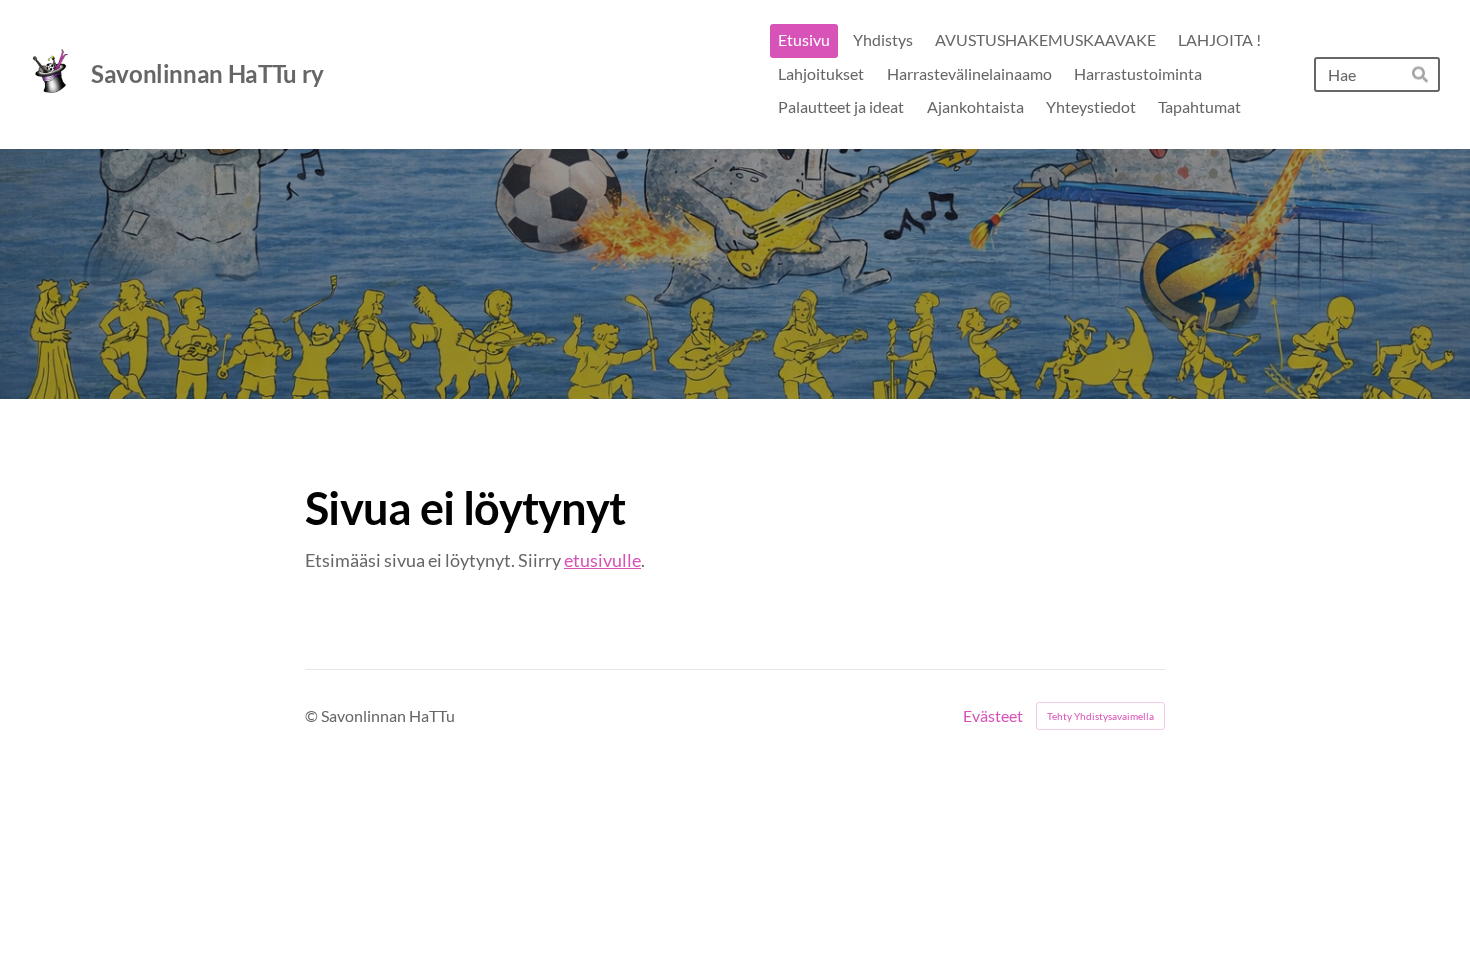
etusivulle (602, 560)
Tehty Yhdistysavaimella (1100, 716)
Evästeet (993, 716)
